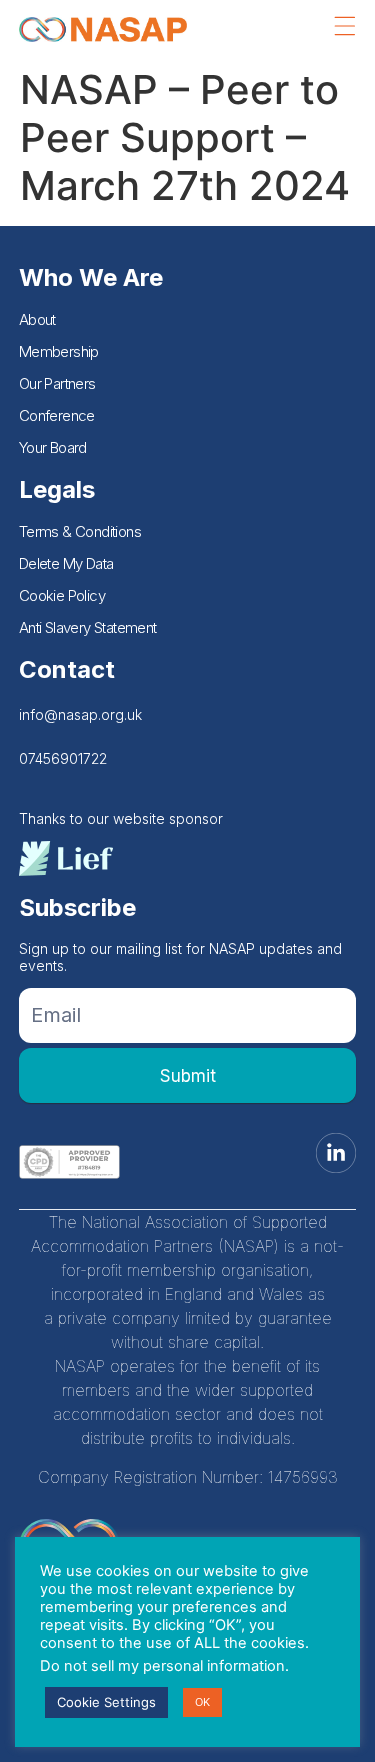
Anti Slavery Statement (88, 627)
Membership (59, 351)
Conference (57, 415)
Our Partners (57, 383)
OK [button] (202, 1702)
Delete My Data (66, 563)
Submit (188, 1076)
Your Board (53, 447)
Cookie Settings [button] (106, 1702)
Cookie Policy (62, 595)
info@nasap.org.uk (80, 714)
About (37, 319)
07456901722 (63, 758)
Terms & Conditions (80, 531)
